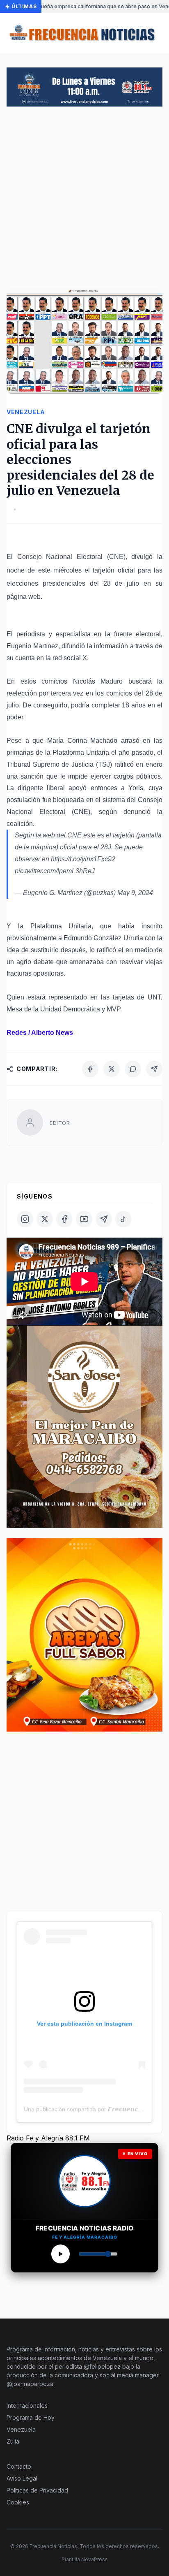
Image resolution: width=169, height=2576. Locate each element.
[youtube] (84, 1219)
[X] (112, 1069)
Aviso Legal (22, 2478)
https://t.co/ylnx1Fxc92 (83, 859)
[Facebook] (90, 1069)
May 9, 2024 (135, 893)
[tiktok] (123, 1219)
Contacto (19, 2466)
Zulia (13, 2441)
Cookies (18, 2502)
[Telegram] (154, 1069)
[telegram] (104, 1219)
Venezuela (21, 2429)
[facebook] (64, 1219)
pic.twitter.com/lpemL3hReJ (55, 871)
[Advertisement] (84, 201)
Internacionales (27, 2406)
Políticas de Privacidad (37, 2490)
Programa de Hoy (31, 2417)
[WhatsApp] (133, 1069)
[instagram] (25, 1219)
